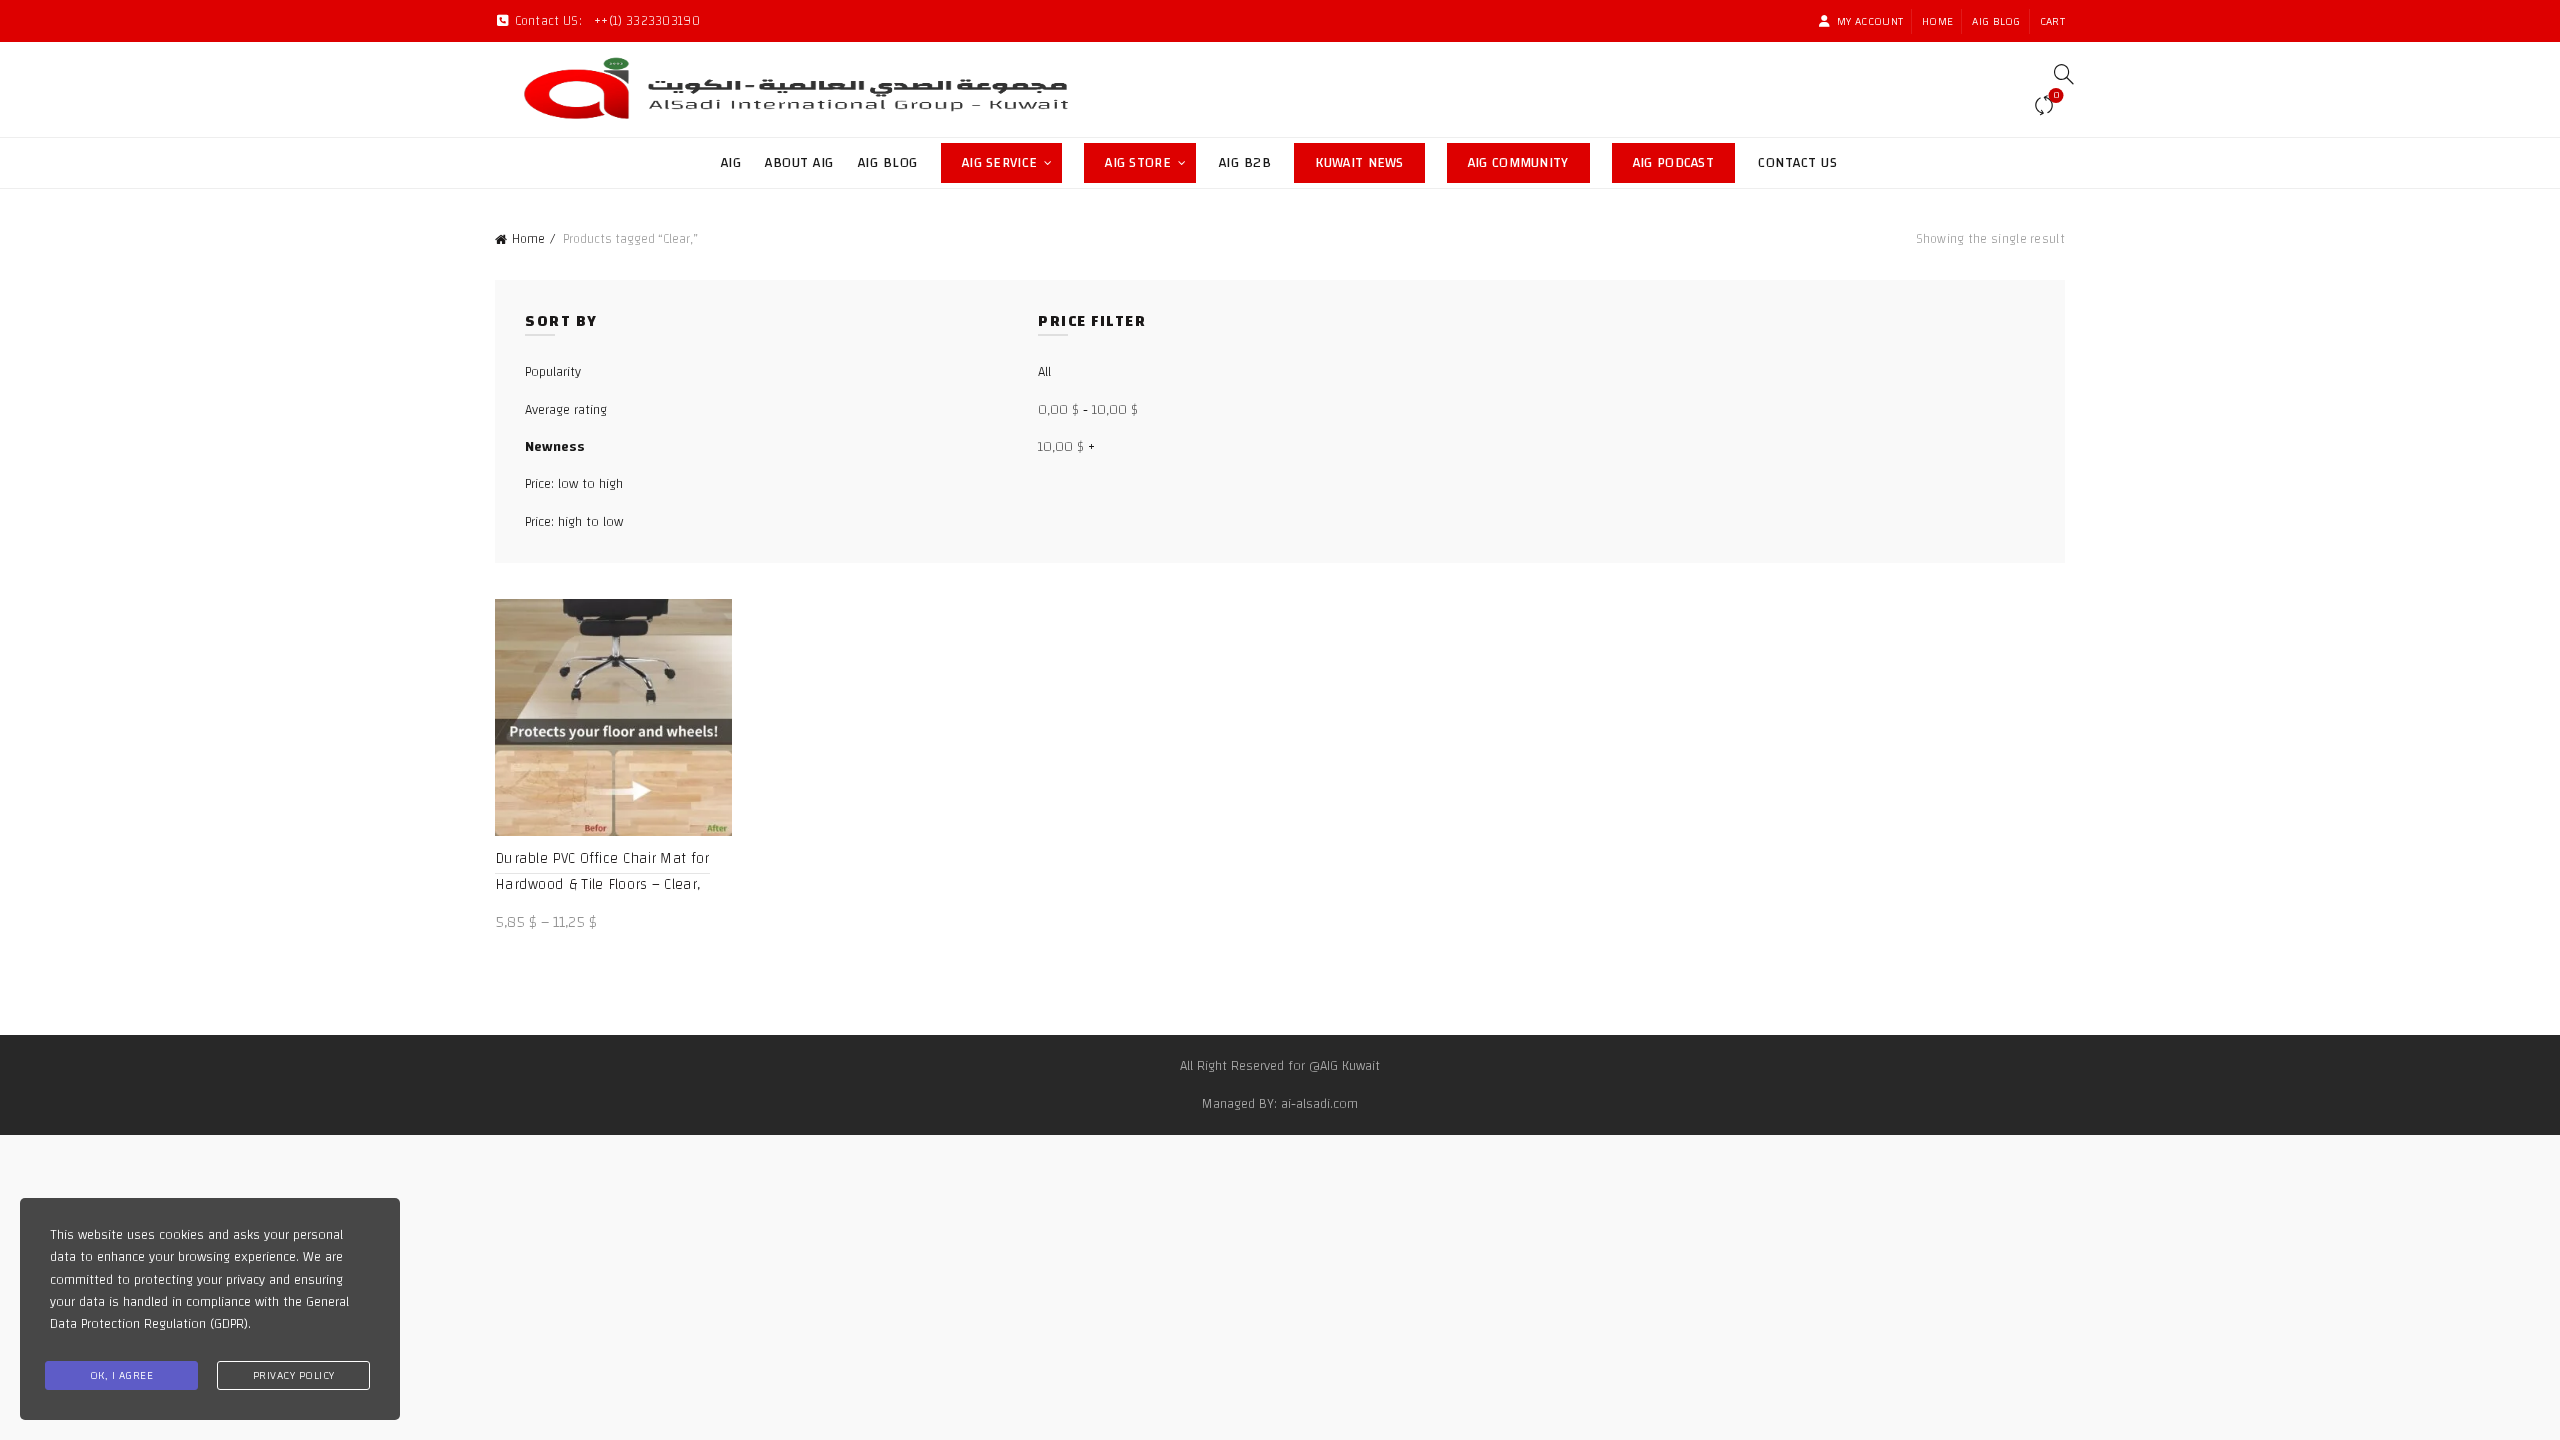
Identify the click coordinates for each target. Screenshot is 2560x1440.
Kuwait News (1369, 159)
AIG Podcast (1684, 159)
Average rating (566, 410)
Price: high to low (574, 522)
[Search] (2057, 74)
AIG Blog (1996, 21)
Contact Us (1797, 163)
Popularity (553, 372)
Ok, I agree (122, 1375)
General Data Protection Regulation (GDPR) (199, 1313)
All (1044, 372)
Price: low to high (574, 484)
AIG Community (1529, 159)
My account (1870, 21)
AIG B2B (1245, 163)
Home (1937, 21)
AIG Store (1150, 159)
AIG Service (999, 163)
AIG (731, 163)
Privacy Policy (294, 1375)
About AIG (799, 163)
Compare (2056, 97)
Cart (2052, 21)
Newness (555, 447)
